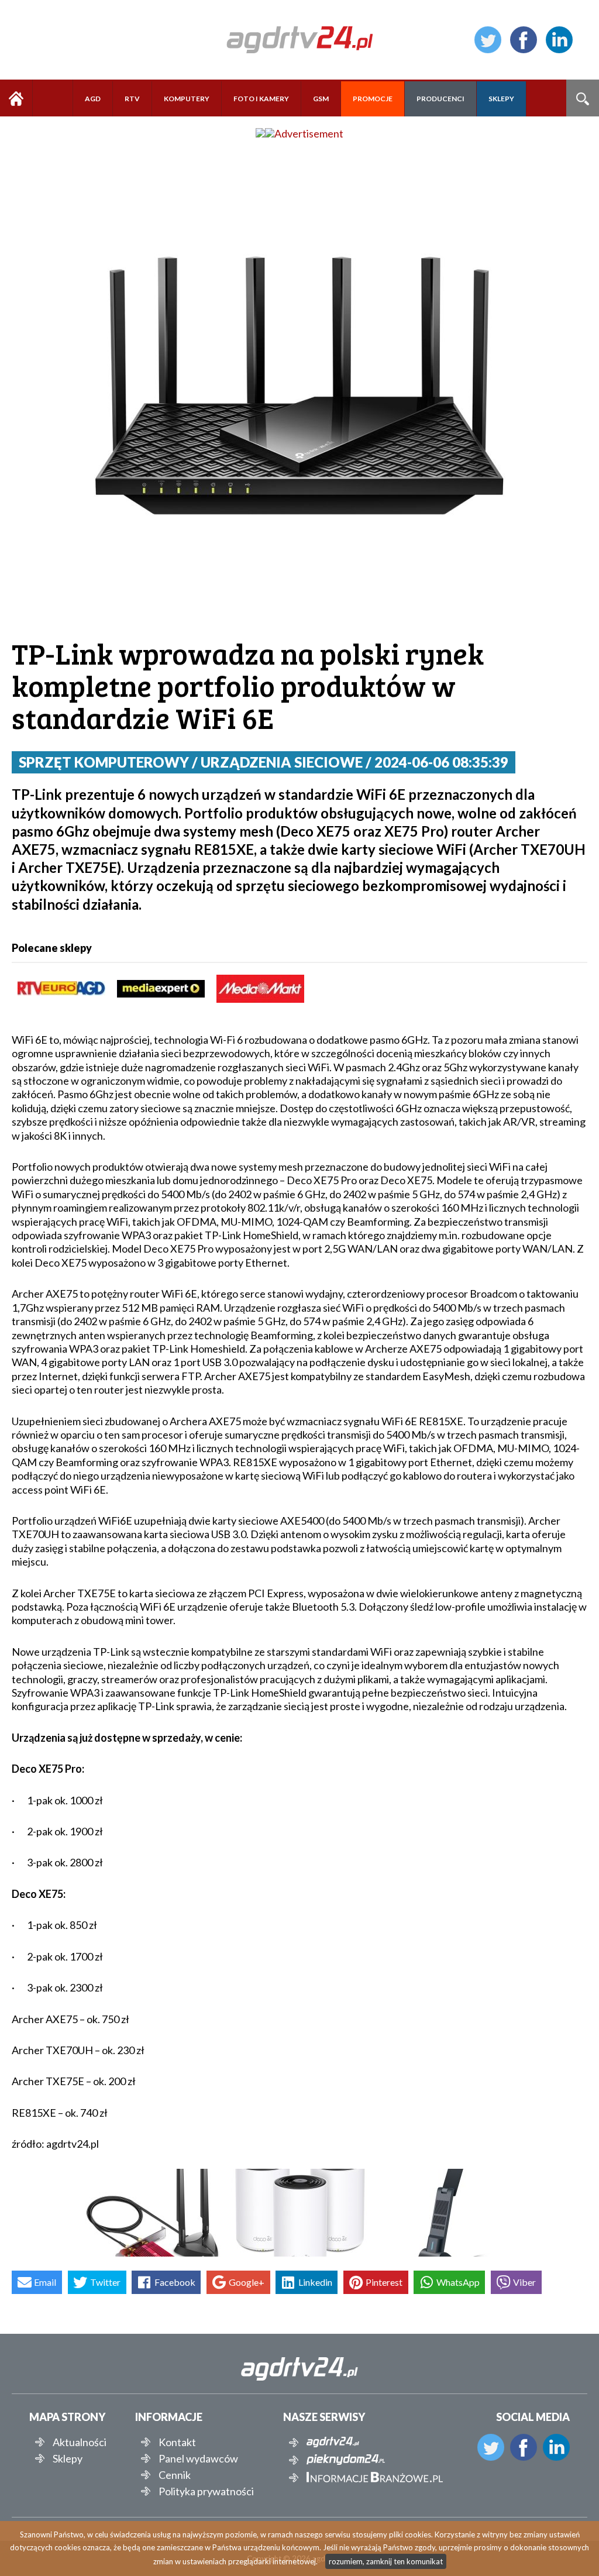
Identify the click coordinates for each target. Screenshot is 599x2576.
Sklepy (68, 2458)
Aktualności (80, 2442)
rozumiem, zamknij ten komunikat (386, 2561)
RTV (132, 99)
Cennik (175, 2475)
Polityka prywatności (206, 2491)
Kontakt (177, 2442)
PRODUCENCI (440, 99)
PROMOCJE (373, 99)
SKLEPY (501, 99)
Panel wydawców (198, 2458)
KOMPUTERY (187, 99)
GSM (321, 99)
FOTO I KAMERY (261, 99)
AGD (93, 99)
